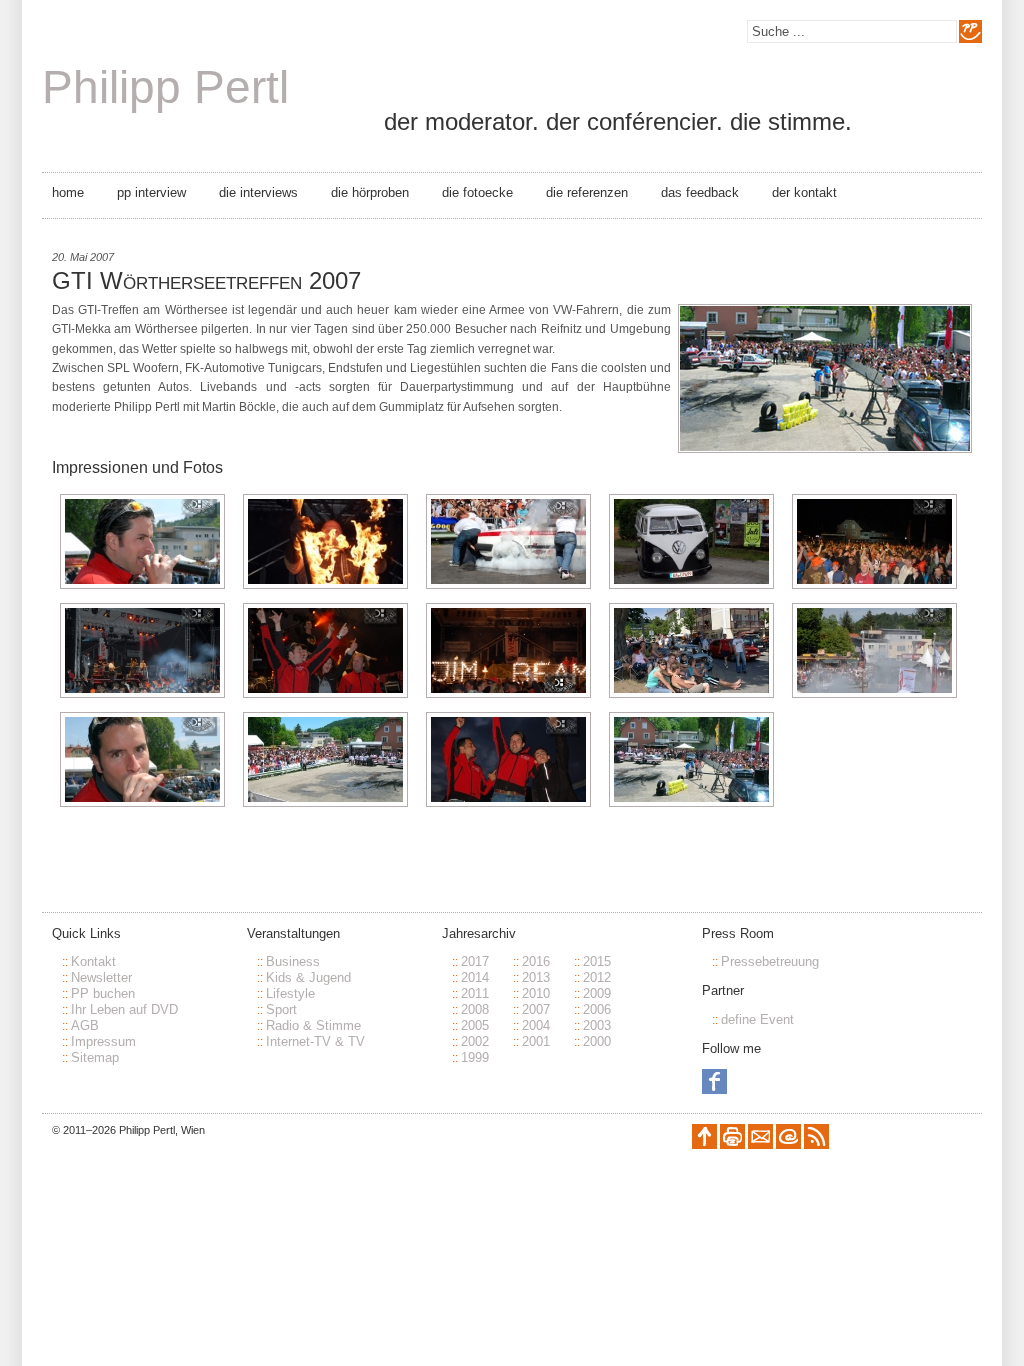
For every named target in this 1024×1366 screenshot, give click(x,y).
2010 (536, 993)
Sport (281, 1009)
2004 (536, 1025)
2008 (475, 1009)
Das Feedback (700, 192)
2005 (475, 1025)
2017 (475, 961)
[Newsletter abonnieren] (760, 1145)
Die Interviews (258, 192)
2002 (475, 1041)
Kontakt (93, 961)
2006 (597, 1009)
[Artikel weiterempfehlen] (788, 1145)
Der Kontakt (804, 192)
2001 (536, 1041)
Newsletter (101, 977)
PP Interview (151, 192)
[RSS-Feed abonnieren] (816, 1145)
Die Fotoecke (477, 192)
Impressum (103, 1041)
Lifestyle (290, 993)
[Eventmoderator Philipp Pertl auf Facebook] (714, 1089)
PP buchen (103, 993)
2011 (475, 993)
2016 (536, 961)
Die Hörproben (370, 192)
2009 (597, 993)
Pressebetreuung (770, 961)
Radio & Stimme (313, 1025)
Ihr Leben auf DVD (124, 1009)
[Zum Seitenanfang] (704, 1145)
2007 (536, 1009)
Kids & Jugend (308, 977)
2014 (475, 977)
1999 (475, 1057)
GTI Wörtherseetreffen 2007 (206, 280)
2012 (597, 977)
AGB (85, 1025)
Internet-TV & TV (315, 1041)
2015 (597, 961)
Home (68, 192)
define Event (757, 1019)
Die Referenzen (587, 192)
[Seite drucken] (732, 1145)
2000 (597, 1041)
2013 (536, 977)
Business (293, 961)
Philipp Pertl (165, 87)
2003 (597, 1025)
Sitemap (95, 1057)
